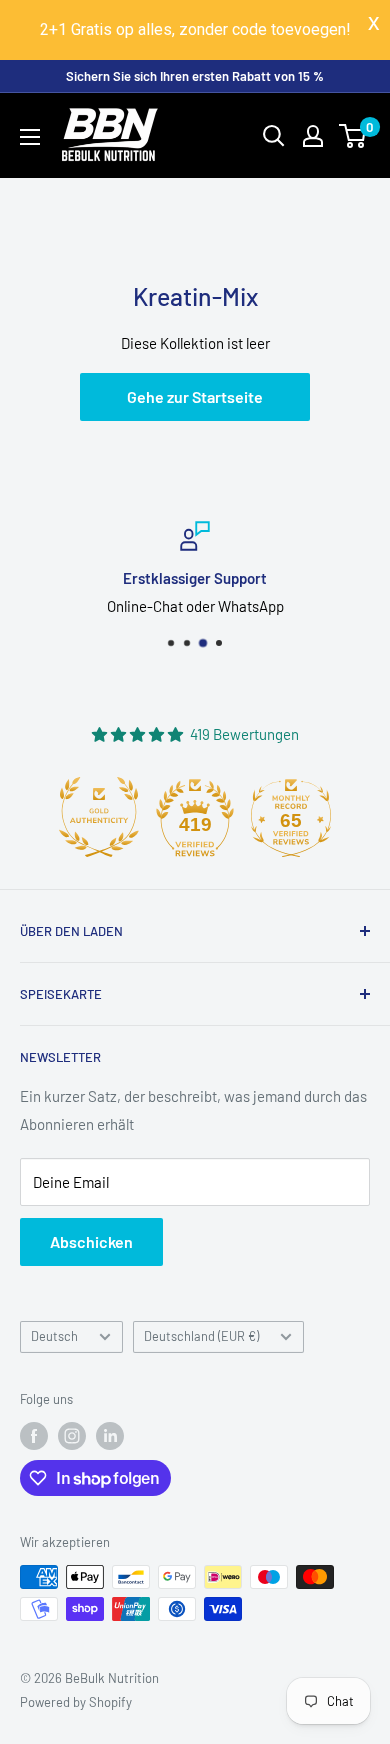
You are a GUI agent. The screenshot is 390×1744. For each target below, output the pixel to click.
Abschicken (91, 1241)
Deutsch (54, 1336)
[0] (353, 136)
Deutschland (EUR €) (201, 1336)
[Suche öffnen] (274, 136)
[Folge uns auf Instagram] (72, 1436)
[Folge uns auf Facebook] (34, 1436)
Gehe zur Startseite (195, 396)
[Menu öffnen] (30, 137)
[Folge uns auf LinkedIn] (110, 1436)
